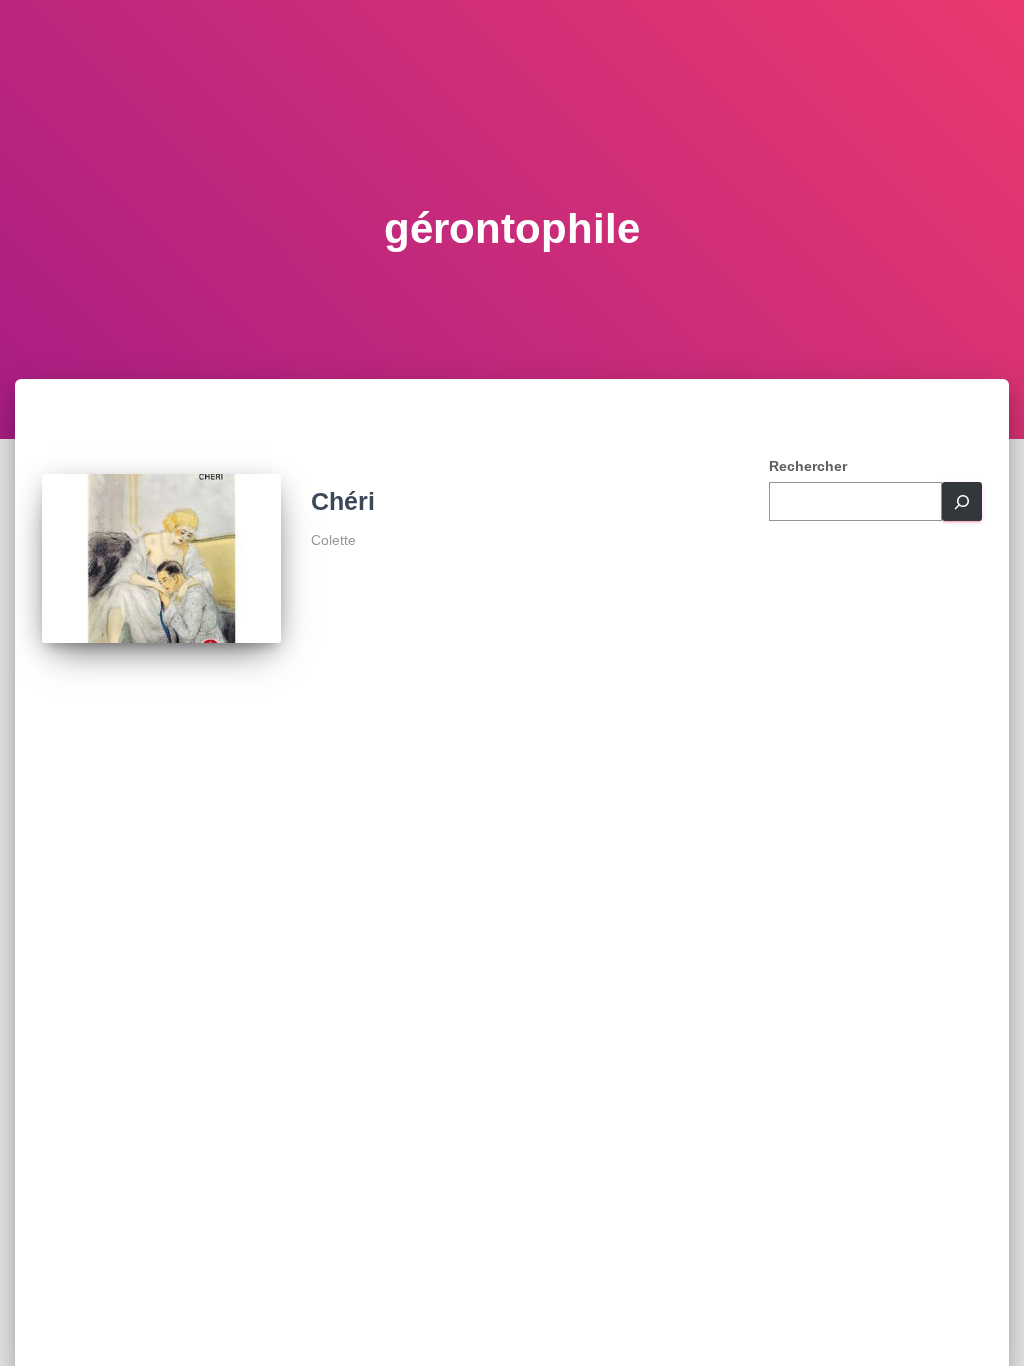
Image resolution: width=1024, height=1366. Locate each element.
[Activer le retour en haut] (984, 1326)
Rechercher (808, 466)
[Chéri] (161, 558)
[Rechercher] (962, 501)
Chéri (343, 501)
